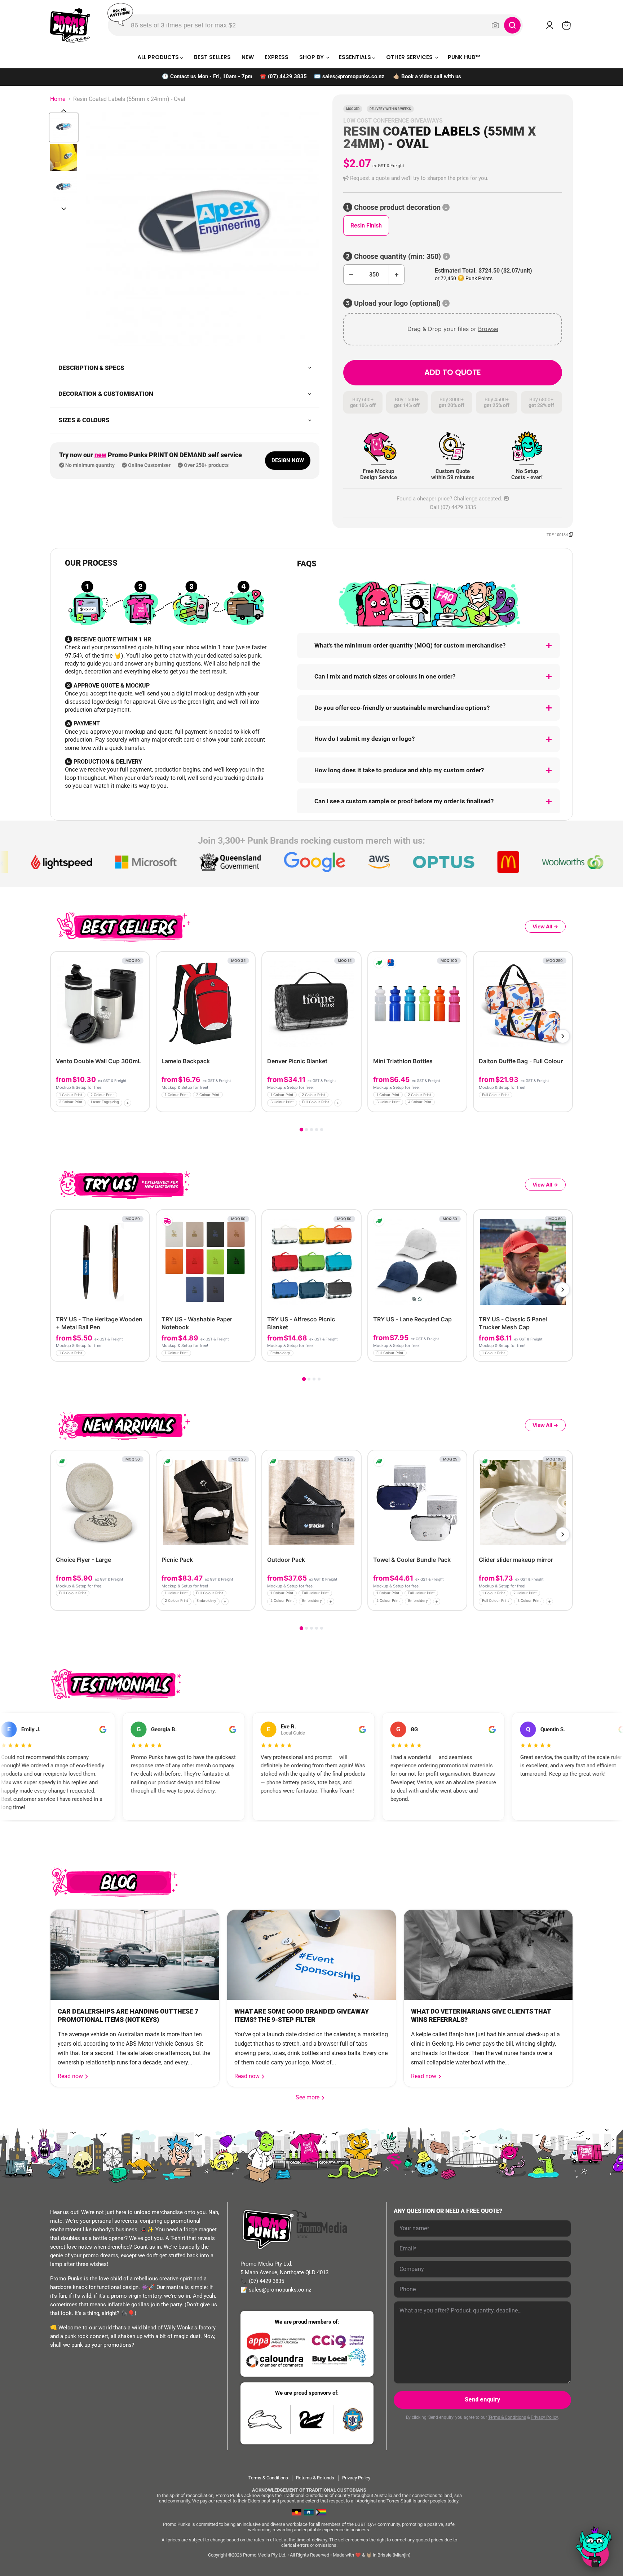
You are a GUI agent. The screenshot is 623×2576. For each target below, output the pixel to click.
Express (277, 57)
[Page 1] (301, 1130)
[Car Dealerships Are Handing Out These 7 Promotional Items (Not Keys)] (135, 1955)
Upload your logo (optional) (397, 303)
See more (310, 2097)
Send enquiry (482, 2400)
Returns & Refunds (315, 2478)
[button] (453, 178)
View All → (545, 926)
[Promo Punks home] (70, 25)
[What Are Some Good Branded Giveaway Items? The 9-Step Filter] (311, 1955)
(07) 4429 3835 (287, 76)
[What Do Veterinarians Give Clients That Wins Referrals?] (488, 1955)
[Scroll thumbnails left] (64, 111)
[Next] (563, 1036)
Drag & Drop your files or (453, 329)
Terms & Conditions (507, 2417)
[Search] (512, 25)
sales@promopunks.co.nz (353, 76)
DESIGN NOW (288, 460)
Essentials (356, 57)
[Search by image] (495, 25)
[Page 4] (317, 1130)
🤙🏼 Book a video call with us (427, 76)
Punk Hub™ (464, 57)
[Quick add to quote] (142, 1104)
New (248, 57)
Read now (71, 2076)
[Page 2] (306, 1130)
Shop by (312, 57)
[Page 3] (311, 1130)
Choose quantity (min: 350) (397, 257)
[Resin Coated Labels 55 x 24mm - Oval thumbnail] (64, 127)
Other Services (410, 57)
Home (58, 99)
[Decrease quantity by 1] (351, 275)
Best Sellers (212, 57)
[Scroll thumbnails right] (64, 209)
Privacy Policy (544, 2417)
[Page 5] (322, 1130)
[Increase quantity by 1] (397, 275)
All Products (159, 57)
